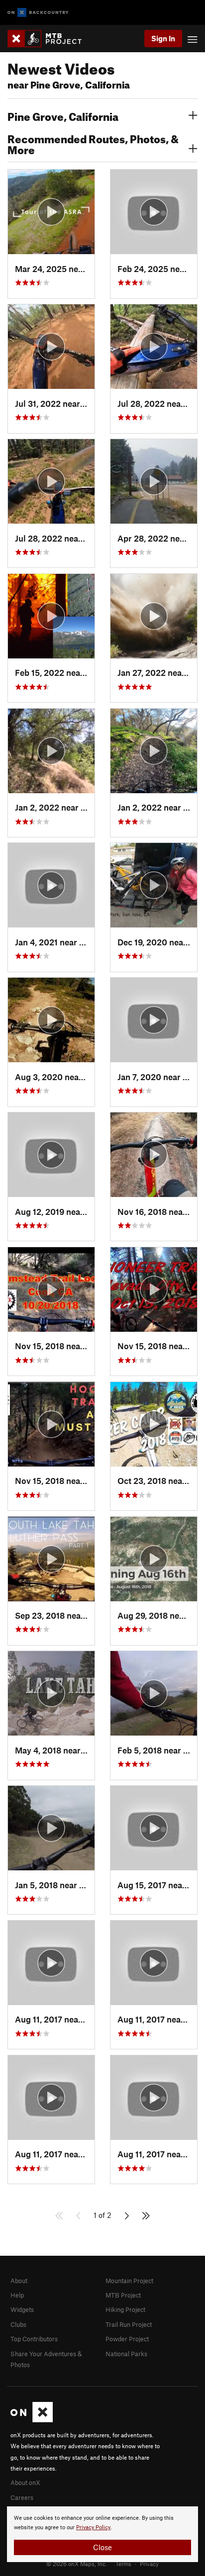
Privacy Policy (93, 2528)
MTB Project (123, 2295)
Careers (22, 2497)
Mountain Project (129, 2281)
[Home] (50, 39)
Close (102, 2547)
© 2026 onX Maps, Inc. (77, 2564)
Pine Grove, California (63, 115)
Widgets (22, 2309)
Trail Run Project (129, 2324)
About (19, 2281)
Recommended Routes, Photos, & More (93, 143)
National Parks (126, 2354)
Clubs (18, 2324)
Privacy (149, 2564)
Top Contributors (34, 2339)
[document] (102, 2534)
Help (17, 2295)
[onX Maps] (32, 2420)
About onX (25, 2483)
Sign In (163, 38)
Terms (123, 2564)
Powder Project (127, 2339)
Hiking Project (125, 2309)
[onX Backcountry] (38, 13)
